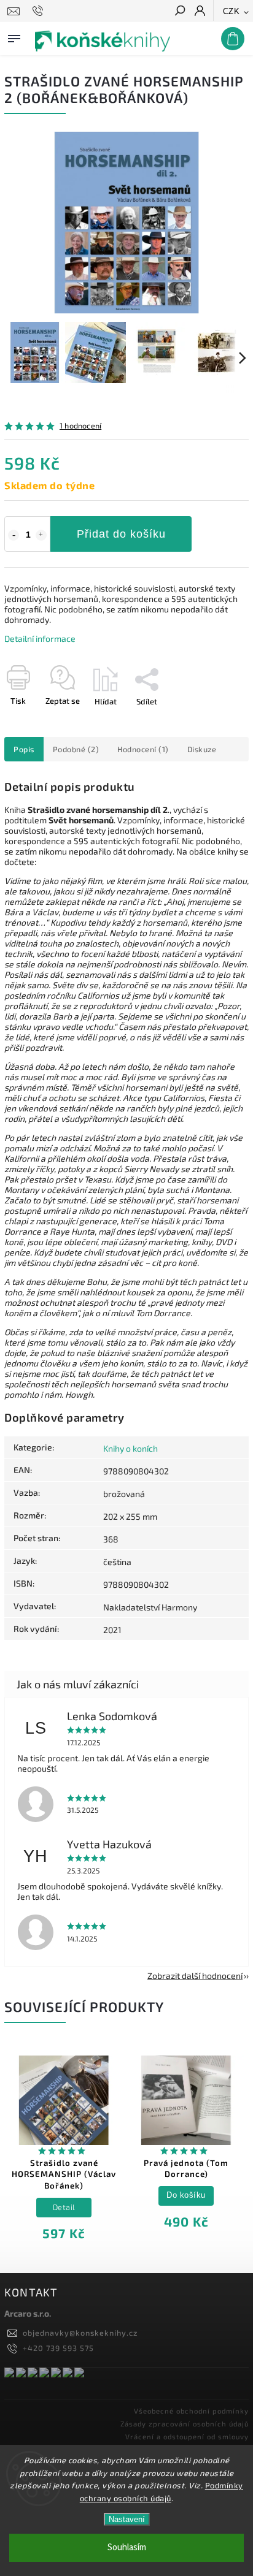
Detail (64, 2207)
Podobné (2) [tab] (76, 749)
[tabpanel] (64, 2151)
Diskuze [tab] (202, 749)
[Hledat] (179, 12)
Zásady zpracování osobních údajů (185, 2424)
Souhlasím (127, 2547)
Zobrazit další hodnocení (195, 1976)
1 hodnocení (80, 426)
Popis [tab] (24, 749)
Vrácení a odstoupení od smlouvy (187, 2437)
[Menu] (14, 36)
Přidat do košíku (121, 534)
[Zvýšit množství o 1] (41, 535)
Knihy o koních (130, 1448)
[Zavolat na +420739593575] (40, 11)
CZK (232, 11)
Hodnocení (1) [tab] (143, 749)
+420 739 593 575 (58, 2348)
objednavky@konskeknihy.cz (80, 2333)
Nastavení (127, 2519)
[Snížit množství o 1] (14, 535)
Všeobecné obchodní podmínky (191, 2411)
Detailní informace (40, 638)
